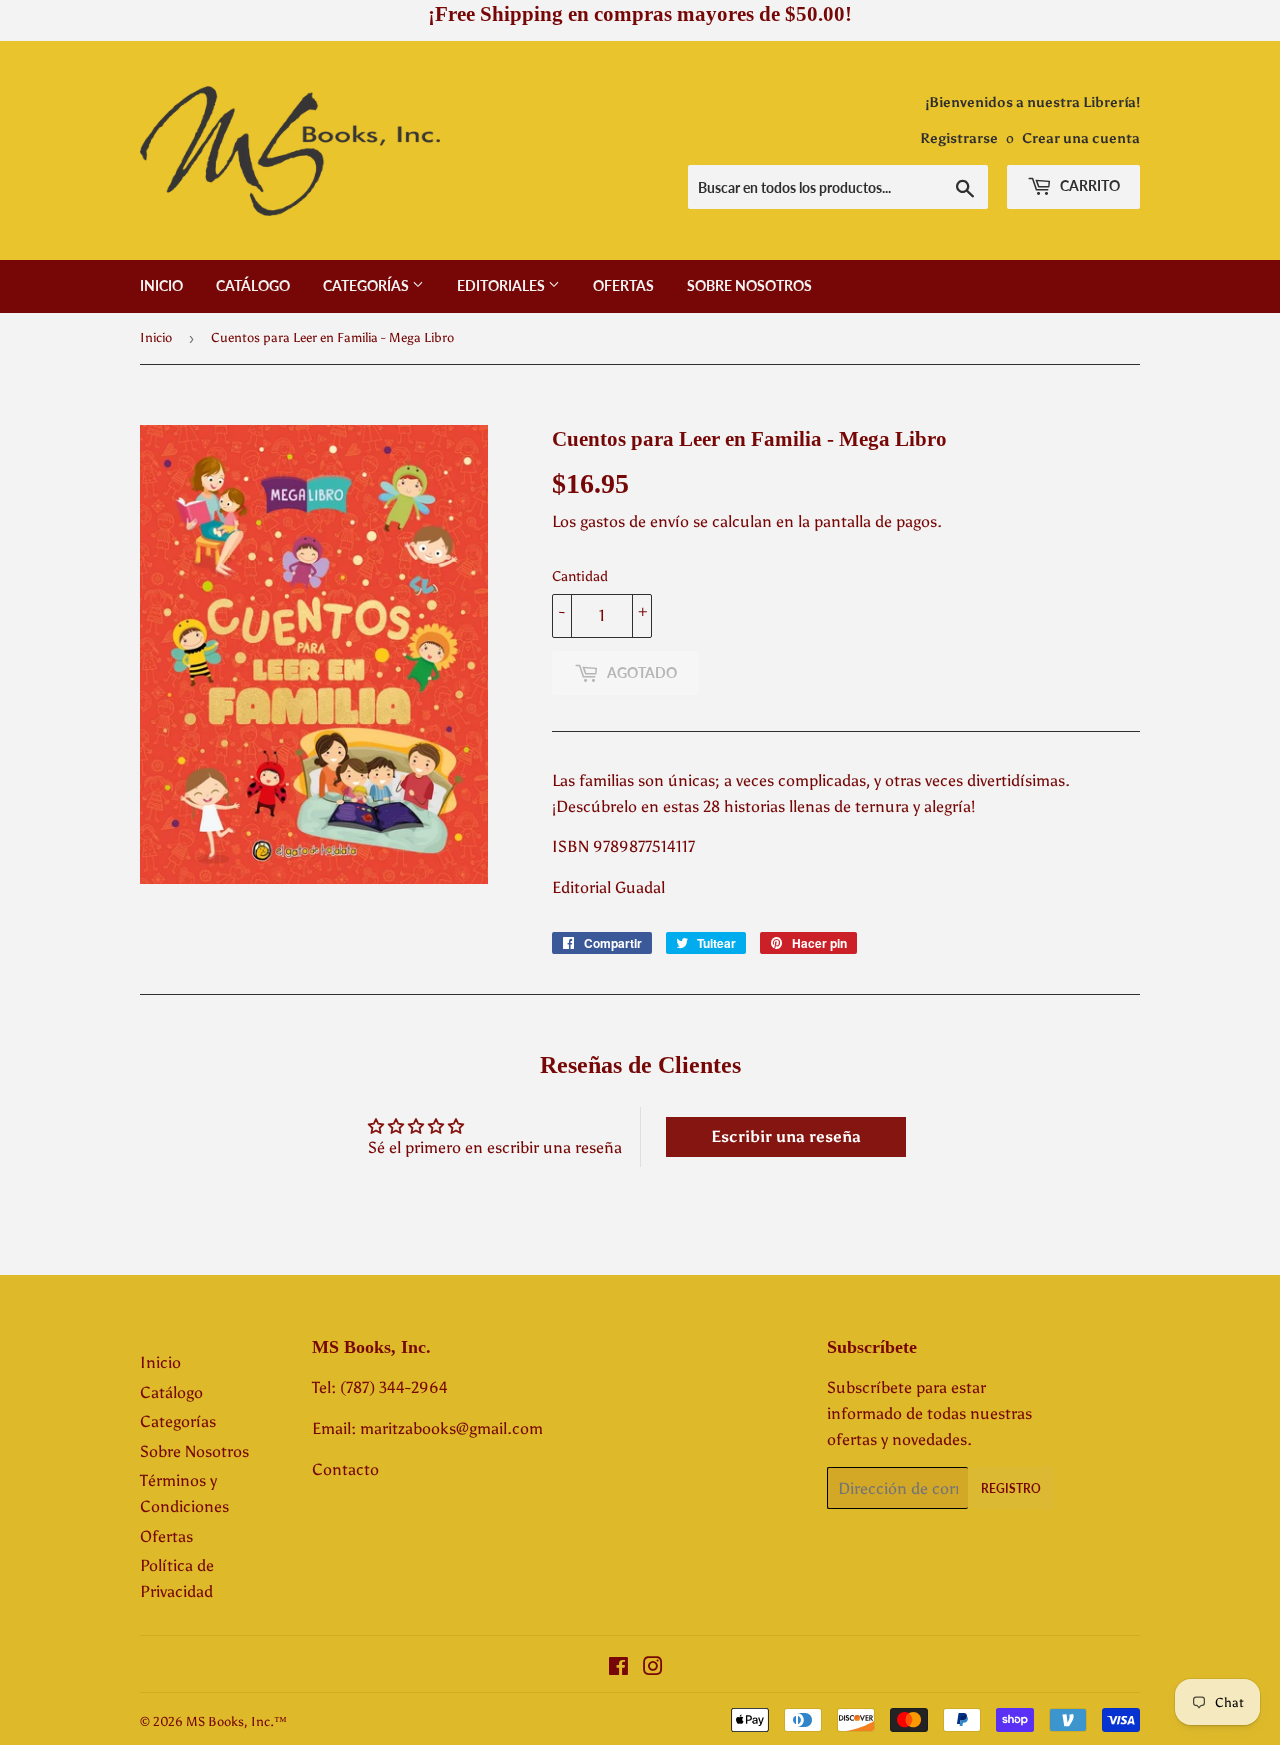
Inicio (161, 285)
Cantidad (580, 576)
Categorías (367, 285)
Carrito (1088, 185)
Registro (1011, 1488)
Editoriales (502, 285)
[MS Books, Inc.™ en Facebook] (618, 1668)
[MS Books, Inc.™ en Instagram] (653, 1668)
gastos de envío (634, 521)
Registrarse (959, 138)
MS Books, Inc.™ (236, 1721)
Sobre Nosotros (749, 285)
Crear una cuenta (1081, 138)
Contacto (345, 1469)
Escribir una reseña (786, 1136)
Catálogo (253, 285)
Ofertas (623, 285)
